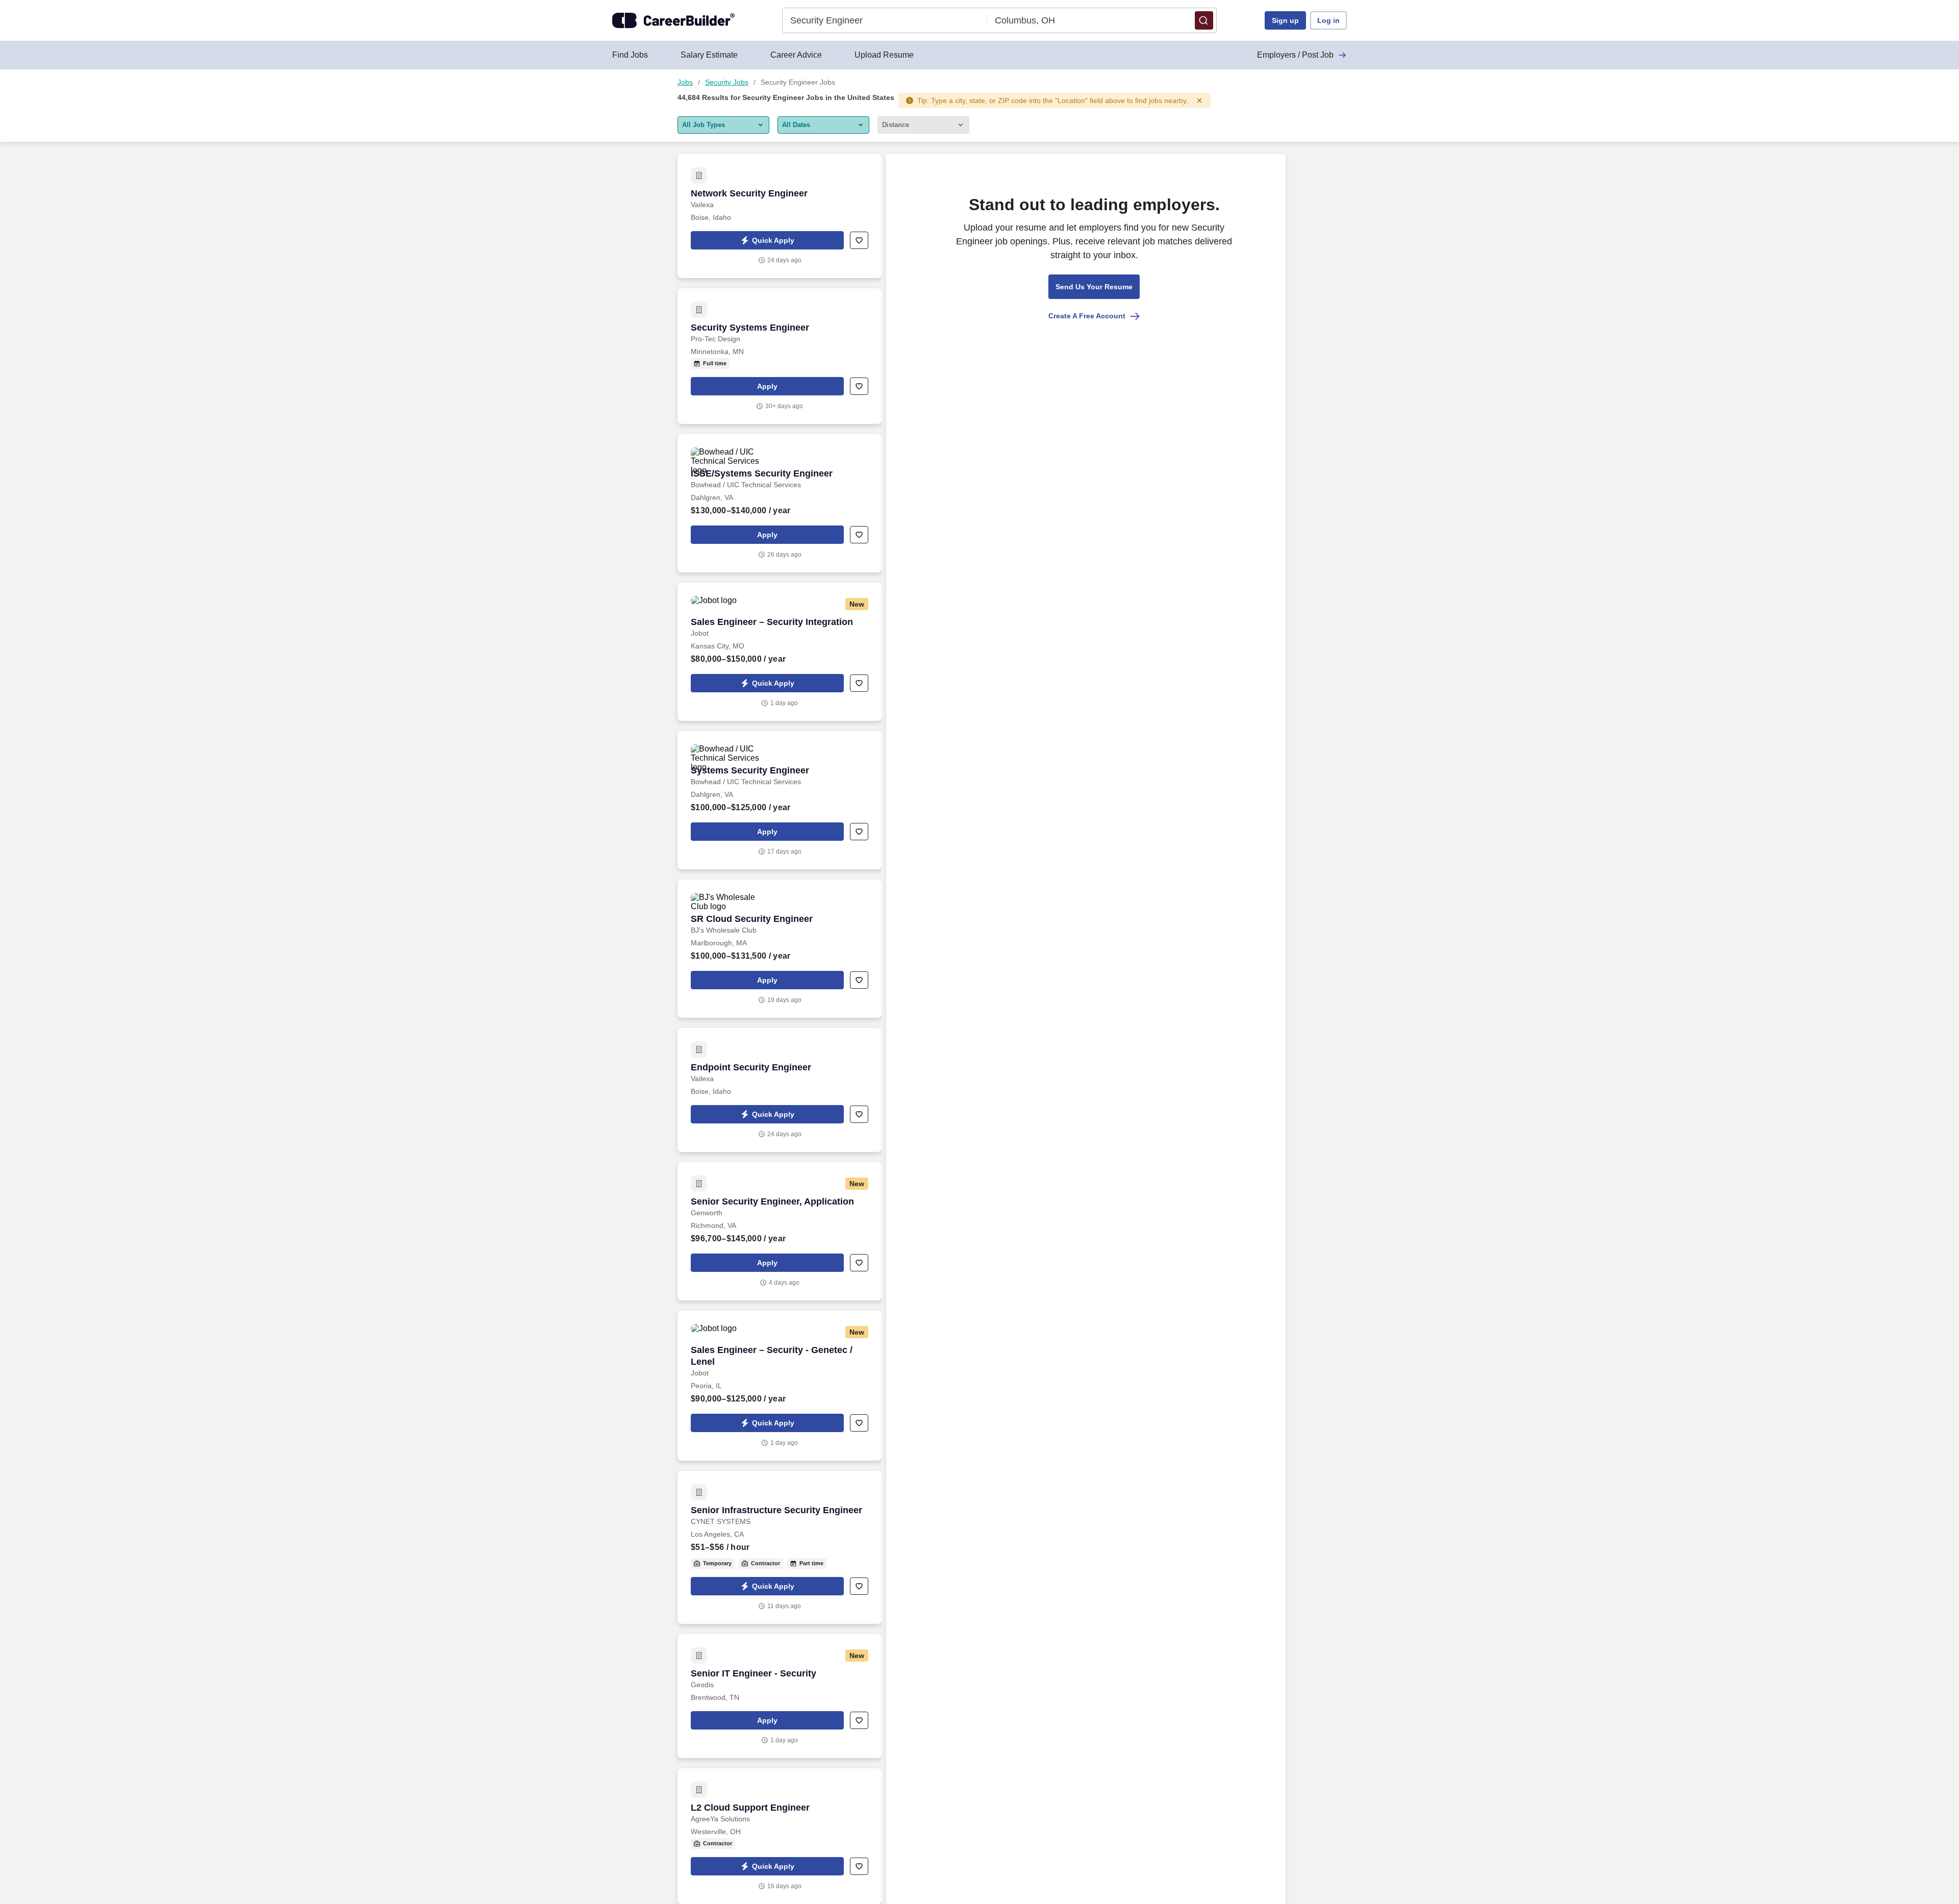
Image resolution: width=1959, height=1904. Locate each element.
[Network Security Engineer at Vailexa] (780, 216)
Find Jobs (630, 55)
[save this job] (859, 240)
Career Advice (796, 55)
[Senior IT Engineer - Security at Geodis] (780, 1696)
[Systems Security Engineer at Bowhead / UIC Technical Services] (780, 800)
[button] (1204, 20)
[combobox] (885, 20)
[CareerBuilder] (673, 20)
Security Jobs (727, 82)
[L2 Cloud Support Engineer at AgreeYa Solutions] (780, 1836)
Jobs (685, 82)
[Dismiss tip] (1199, 101)
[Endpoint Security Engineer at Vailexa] (780, 1090)
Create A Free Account (1087, 316)
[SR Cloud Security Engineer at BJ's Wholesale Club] (780, 949)
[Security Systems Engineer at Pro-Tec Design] (780, 356)
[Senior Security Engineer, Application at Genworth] (780, 1231)
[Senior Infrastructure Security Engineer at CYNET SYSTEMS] (780, 1547)
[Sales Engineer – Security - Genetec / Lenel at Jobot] (780, 1386)
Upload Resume (884, 55)
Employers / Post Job (1295, 55)
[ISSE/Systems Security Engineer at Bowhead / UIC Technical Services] (780, 503)
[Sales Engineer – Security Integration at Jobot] (780, 652)
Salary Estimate (709, 55)
